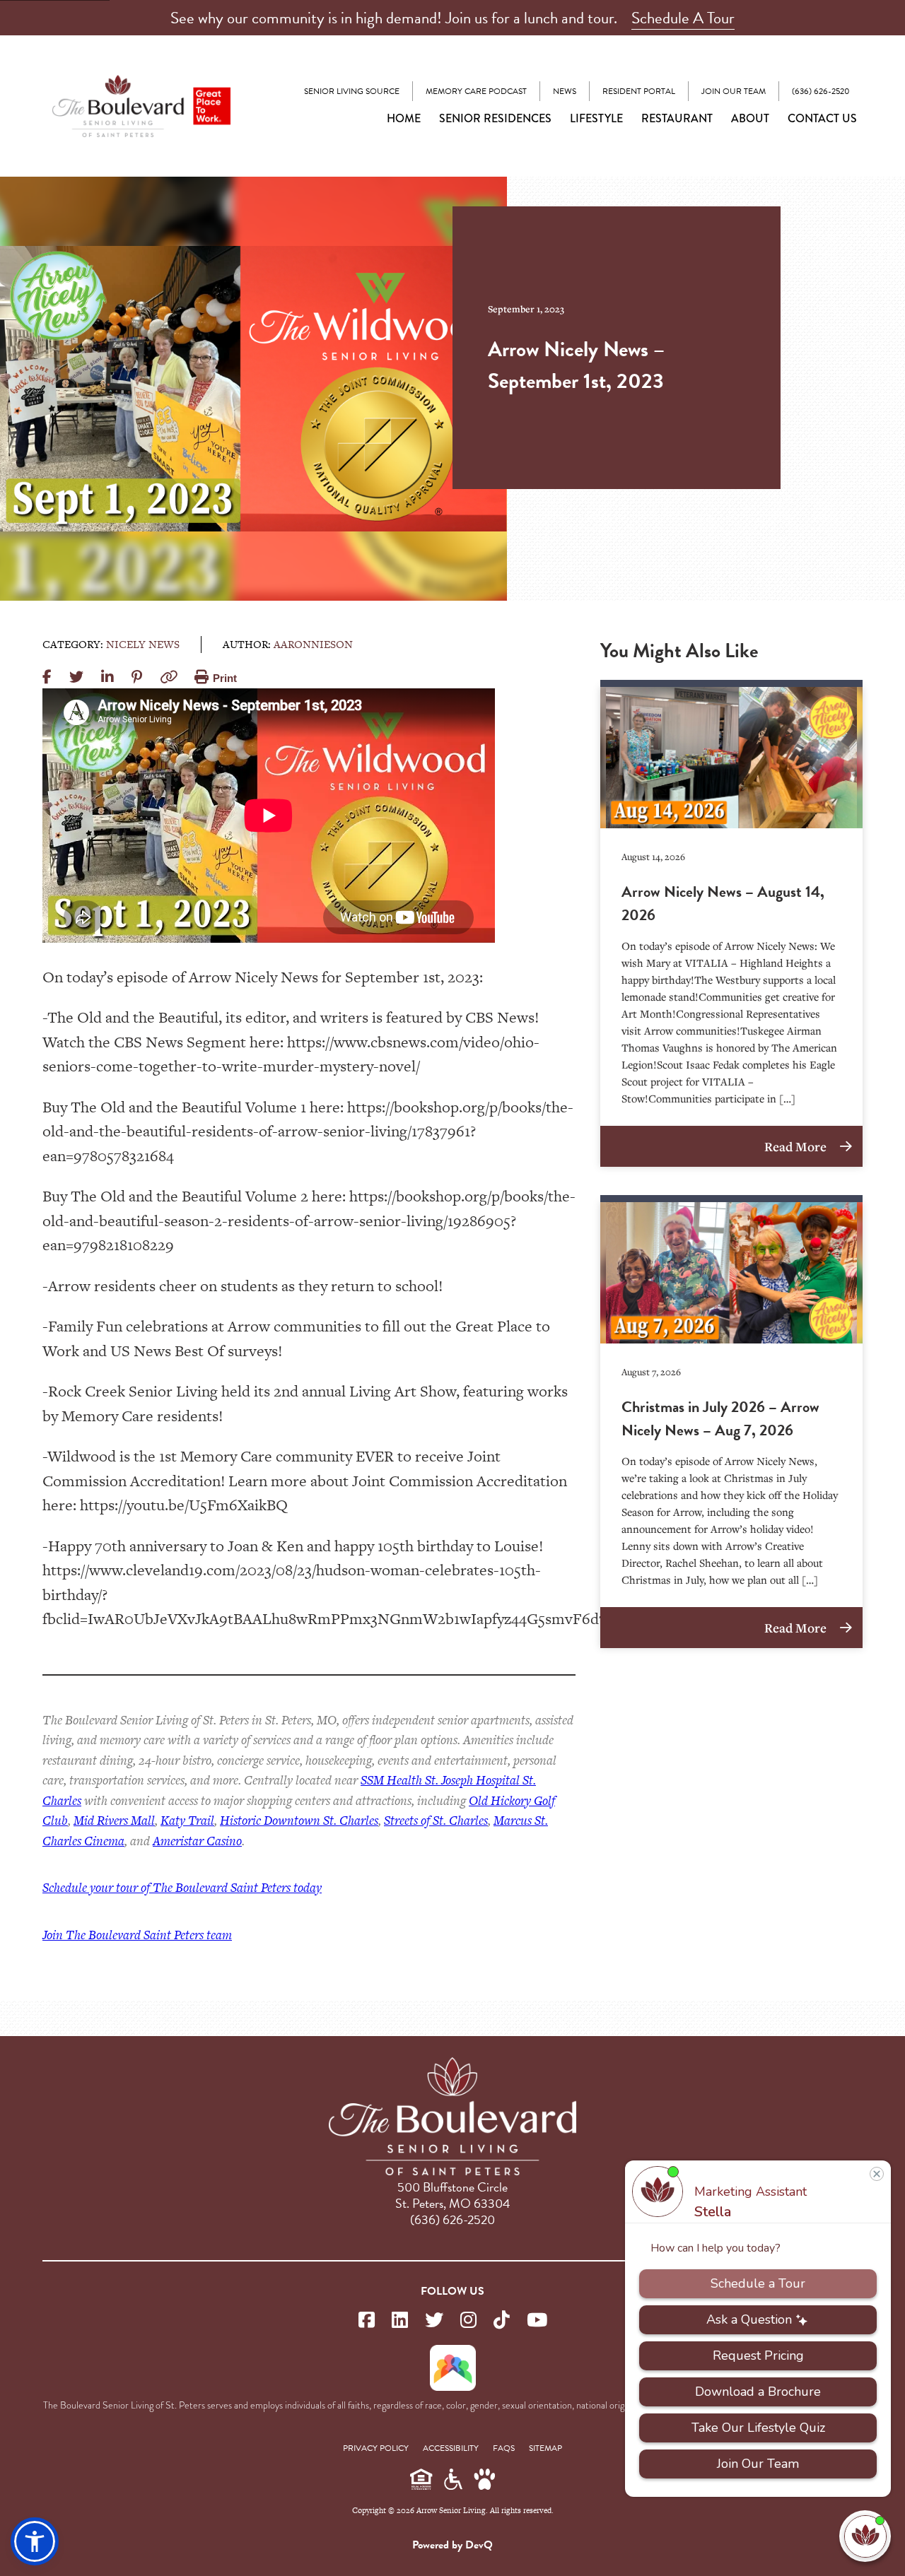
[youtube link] (537, 2321)
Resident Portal (639, 91)
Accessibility (451, 2448)
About (750, 118)
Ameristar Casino (197, 1841)
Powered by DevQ (452, 2545)
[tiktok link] (502, 2321)
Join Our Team (734, 91)
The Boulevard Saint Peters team (137, 1935)
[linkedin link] (400, 2321)
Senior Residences (495, 118)
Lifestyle (596, 118)
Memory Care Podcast (476, 91)
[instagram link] (468, 2321)
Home (404, 118)
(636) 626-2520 (821, 91)
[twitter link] (434, 2321)
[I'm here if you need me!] (865, 2536)
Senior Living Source (352, 91)
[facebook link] (367, 2321)
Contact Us (822, 118)
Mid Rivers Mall (114, 1820)
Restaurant (677, 118)
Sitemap (545, 2448)
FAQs (504, 2448)
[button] (35, 2541)
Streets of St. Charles (436, 1820)
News (565, 91)
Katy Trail (187, 1820)
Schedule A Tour (683, 18)
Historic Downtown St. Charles (299, 1820)
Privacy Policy (376, 2448)
